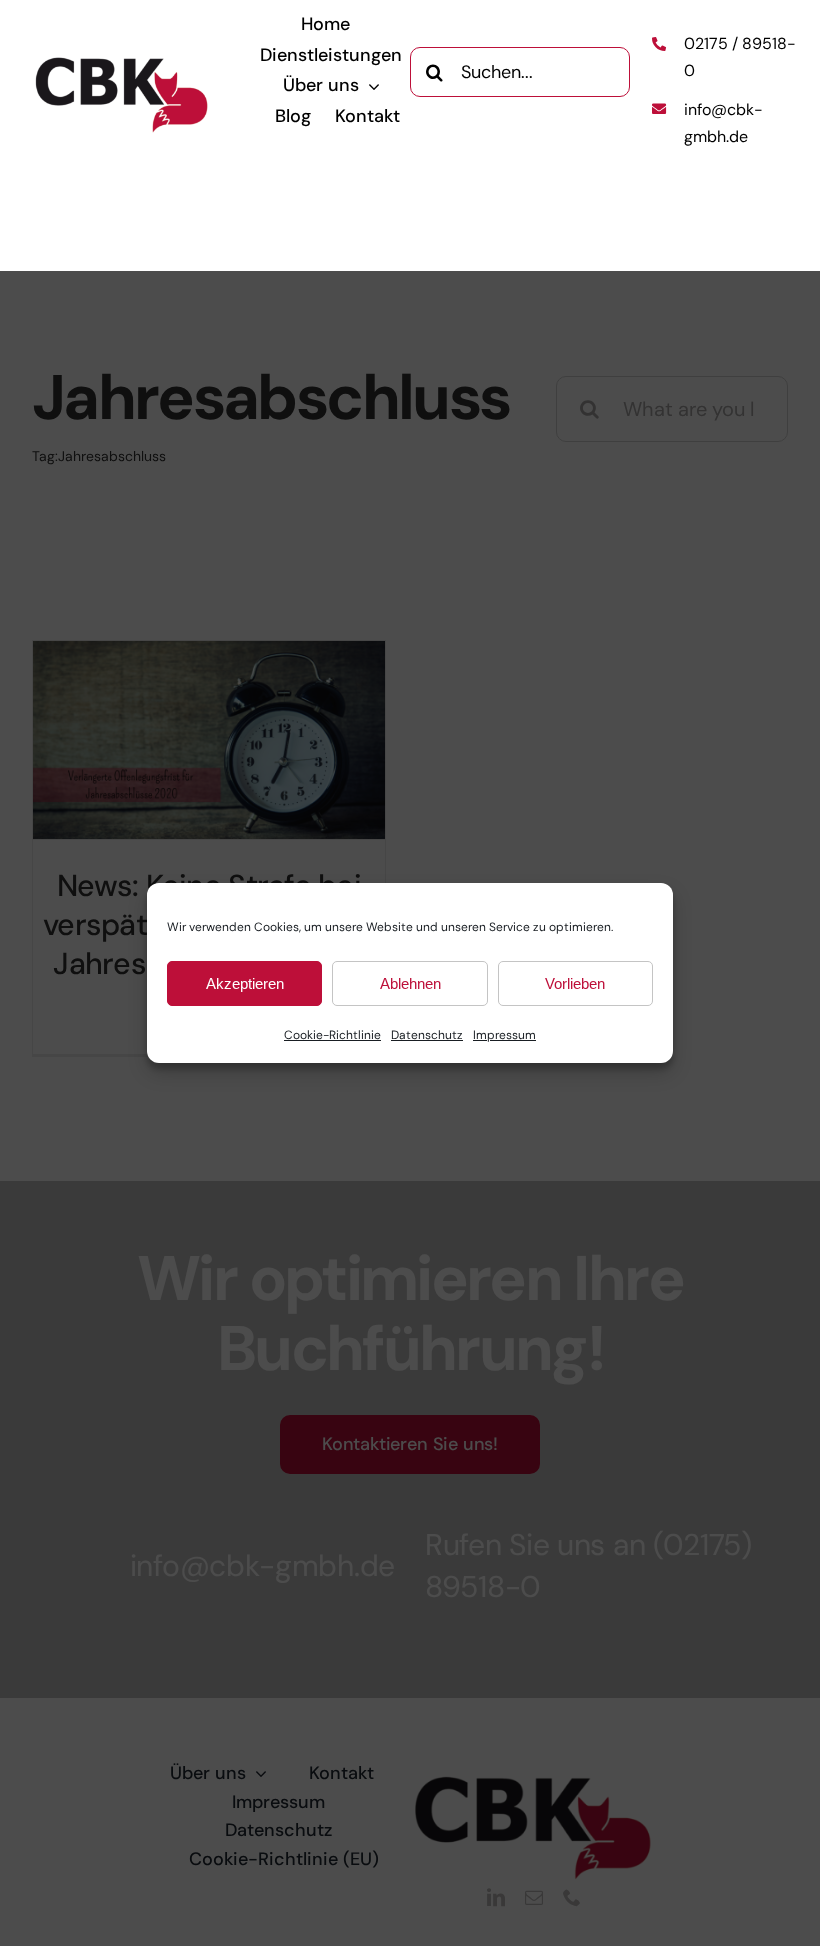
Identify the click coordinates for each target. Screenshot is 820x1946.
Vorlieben (575, 983)
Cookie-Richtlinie (332, 1035)
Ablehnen (410, 983)
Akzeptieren (245, 983)
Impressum (504, 1035)
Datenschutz (427, 1035)
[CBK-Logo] (122, 64)
